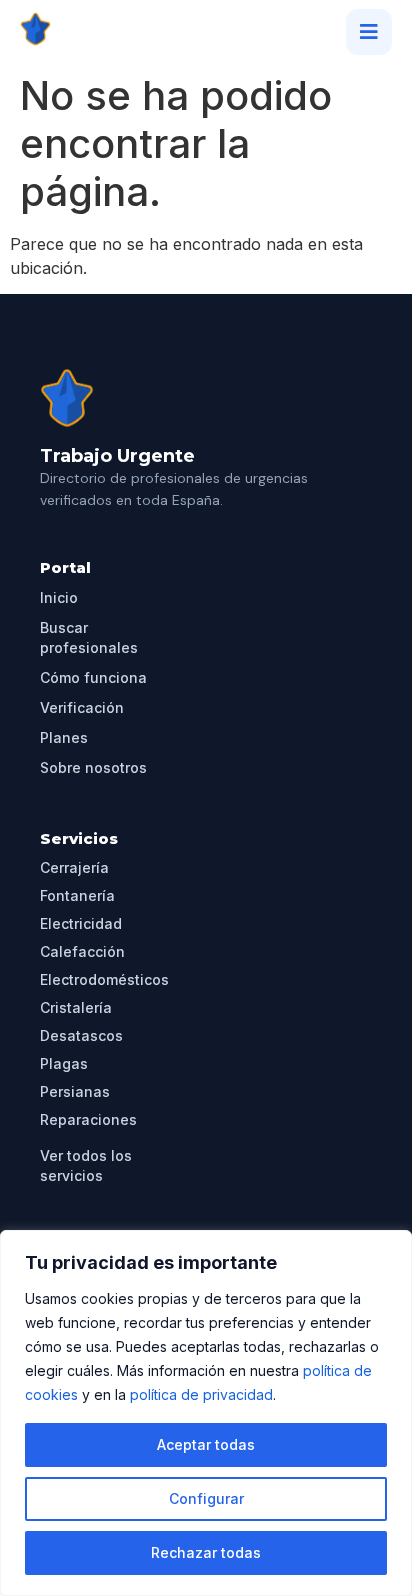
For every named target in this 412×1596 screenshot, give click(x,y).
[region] (206, 1413)
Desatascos (81, 1035)
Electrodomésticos (104, 979)
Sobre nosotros (93, 767)
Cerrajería (74, 867)
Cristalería (76, 1007)
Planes (64, 737)
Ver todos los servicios (86, 1165)
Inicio (59, 597)
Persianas (75, 1091)
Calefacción (82, 951)
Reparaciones (88, 1119)
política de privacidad (201, 1394)
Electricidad (81, 923)
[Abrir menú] (369, 32)
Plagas (64, 1063)
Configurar (206, 1498)
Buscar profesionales (89, 637)
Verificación (82, 707)
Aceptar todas (206, 1444)
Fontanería (77, 895)
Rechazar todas (206, 1552)
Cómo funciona (93, 677)
